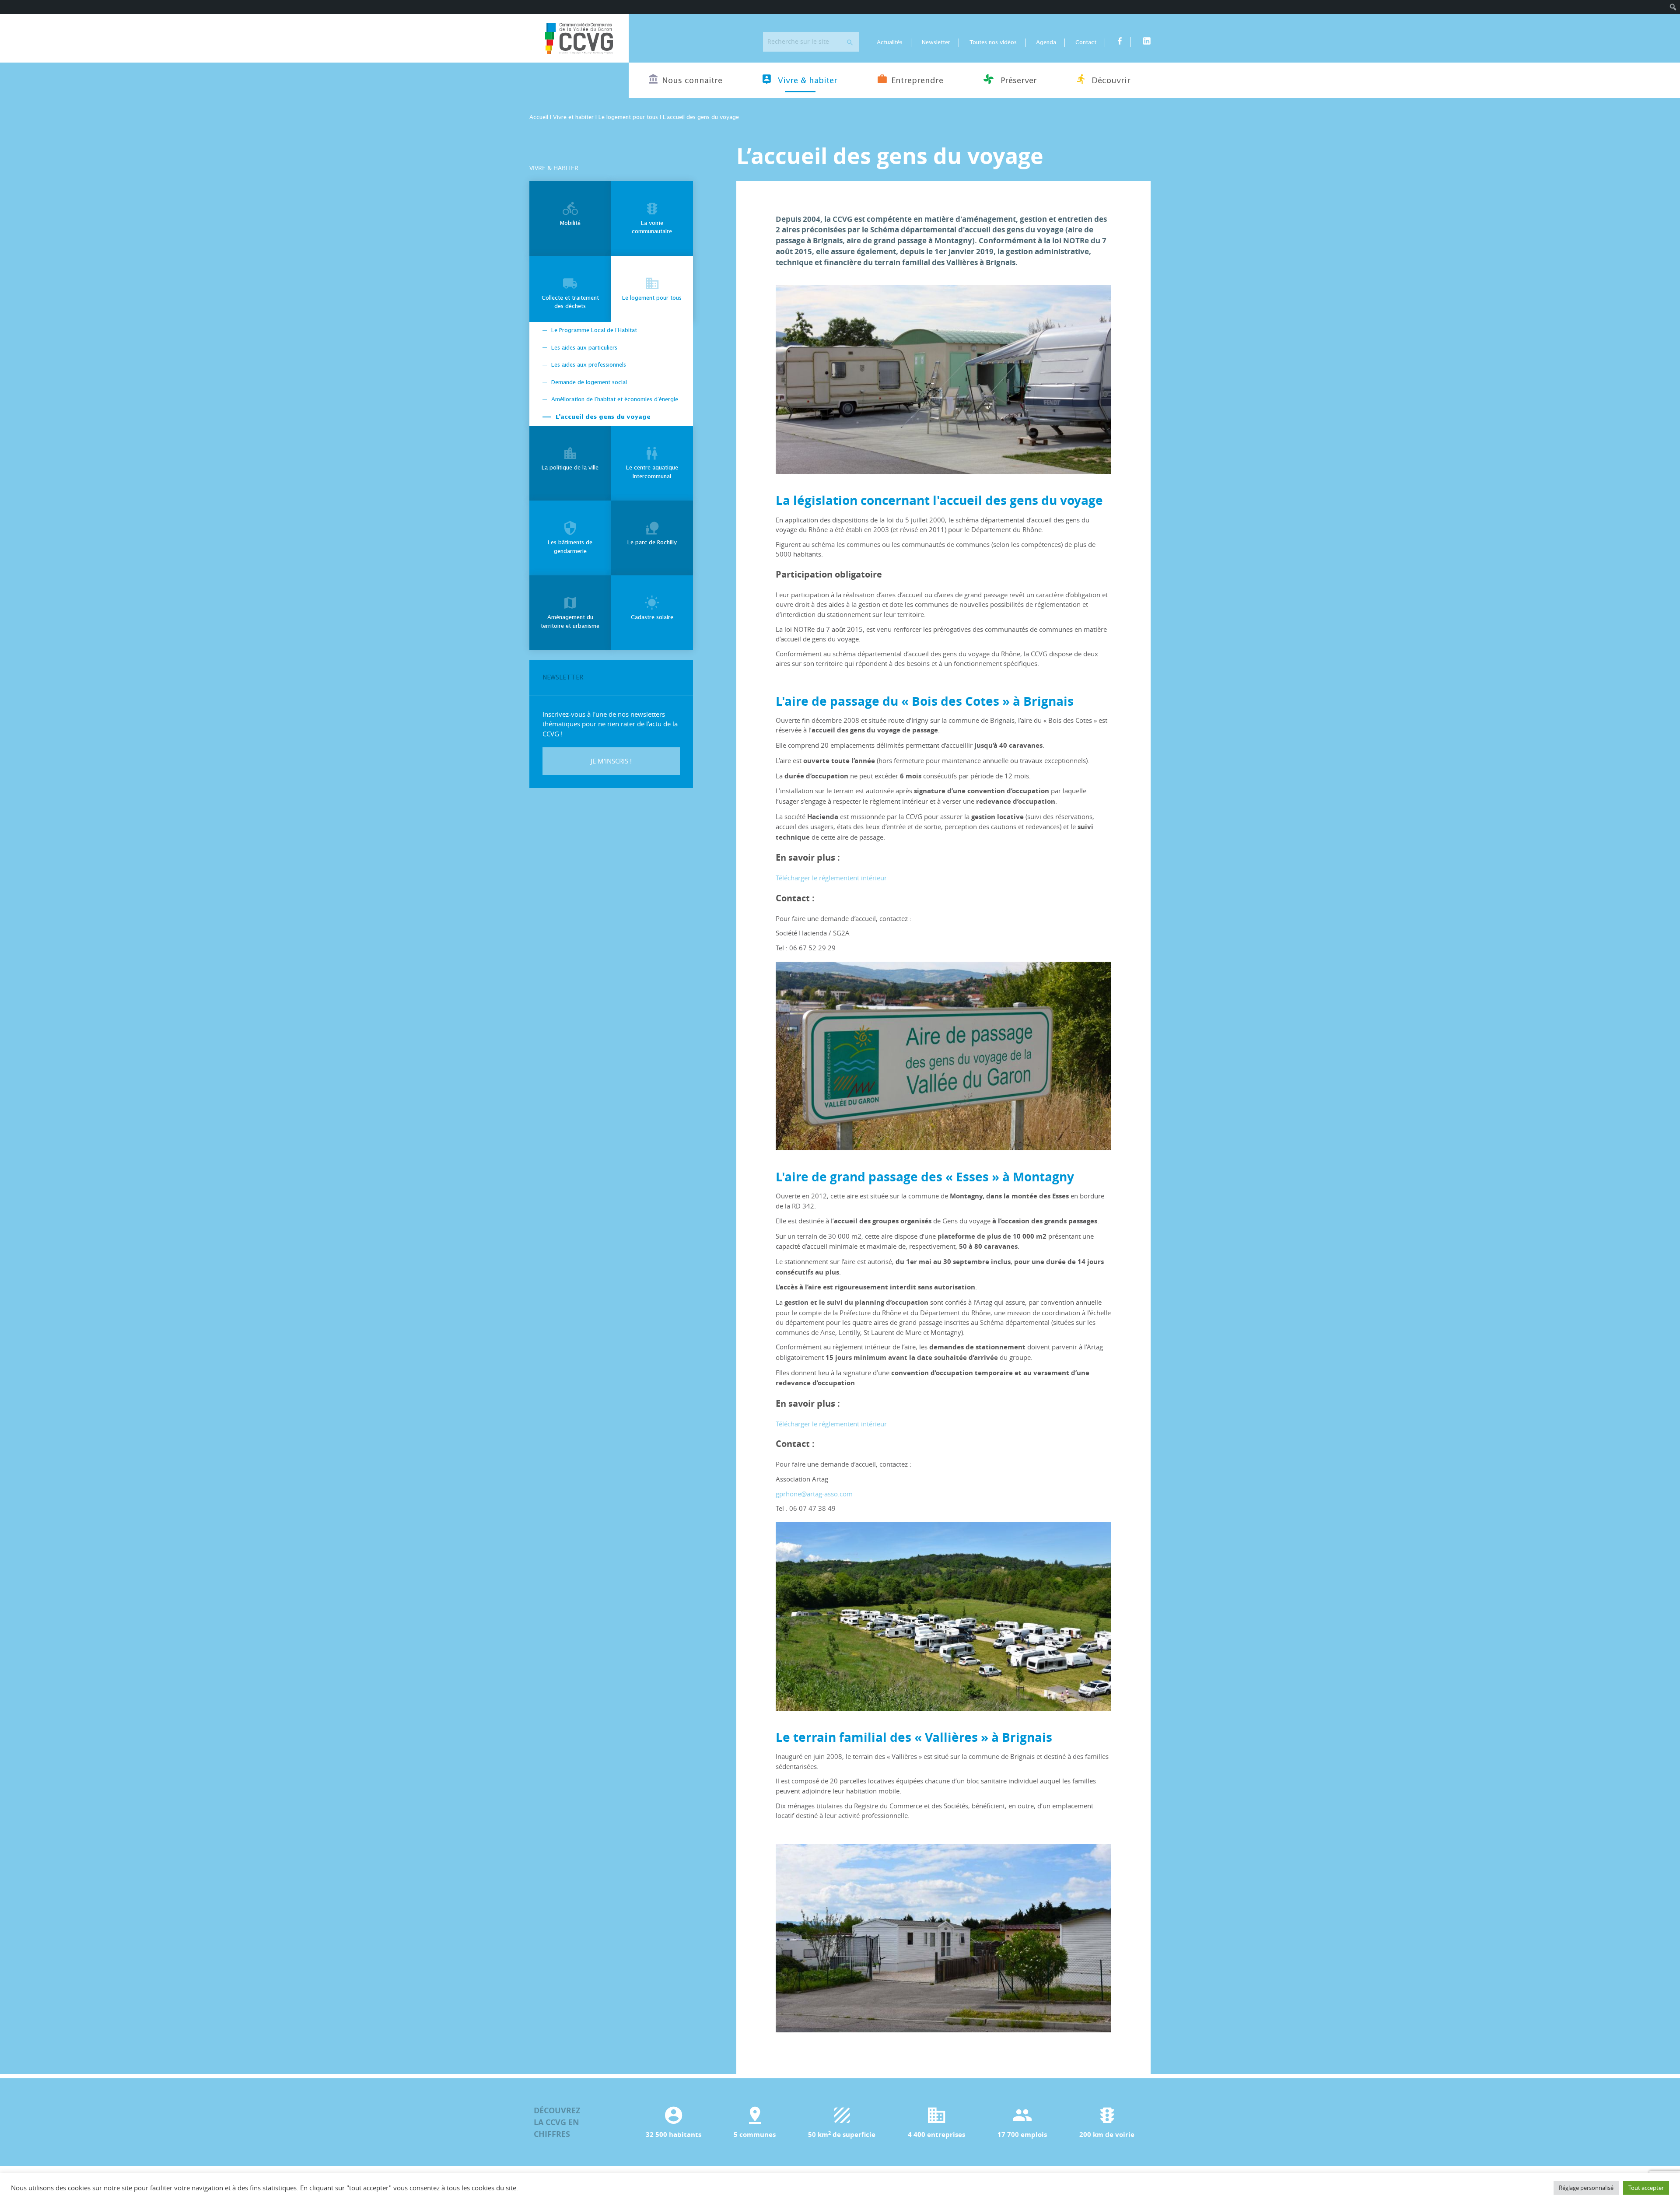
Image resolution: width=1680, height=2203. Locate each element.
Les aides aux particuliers (584, 348)
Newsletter (936, 43)
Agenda (1046, 43)
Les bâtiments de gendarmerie (570, 547)
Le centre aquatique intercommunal (652, 472)
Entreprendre (917, 81)
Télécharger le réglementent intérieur (831, 878)
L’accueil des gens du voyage (603, 417)
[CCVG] (579, 38)
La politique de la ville (570, 468)
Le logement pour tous (628, 117)
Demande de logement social (589, 383)
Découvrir (1110, 81)
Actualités (890, 43)
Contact (1086, 43)
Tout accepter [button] (1646, 2188)
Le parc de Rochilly (652, 543)
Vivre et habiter (573, 117)
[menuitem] (1673, 7)
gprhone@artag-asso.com (814, 1494)
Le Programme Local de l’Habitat (594, 331)
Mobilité (570, 223)
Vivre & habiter (806, 81)
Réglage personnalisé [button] (1586, 2188)
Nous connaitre (692, 81)
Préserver (1017, 81)
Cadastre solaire (652, 618)
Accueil (539, 117)
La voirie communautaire (652, 228)
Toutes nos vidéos (993, 43)
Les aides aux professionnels (589, 365)
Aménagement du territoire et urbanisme (570, 622)
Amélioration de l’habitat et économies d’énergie (615, 400)
